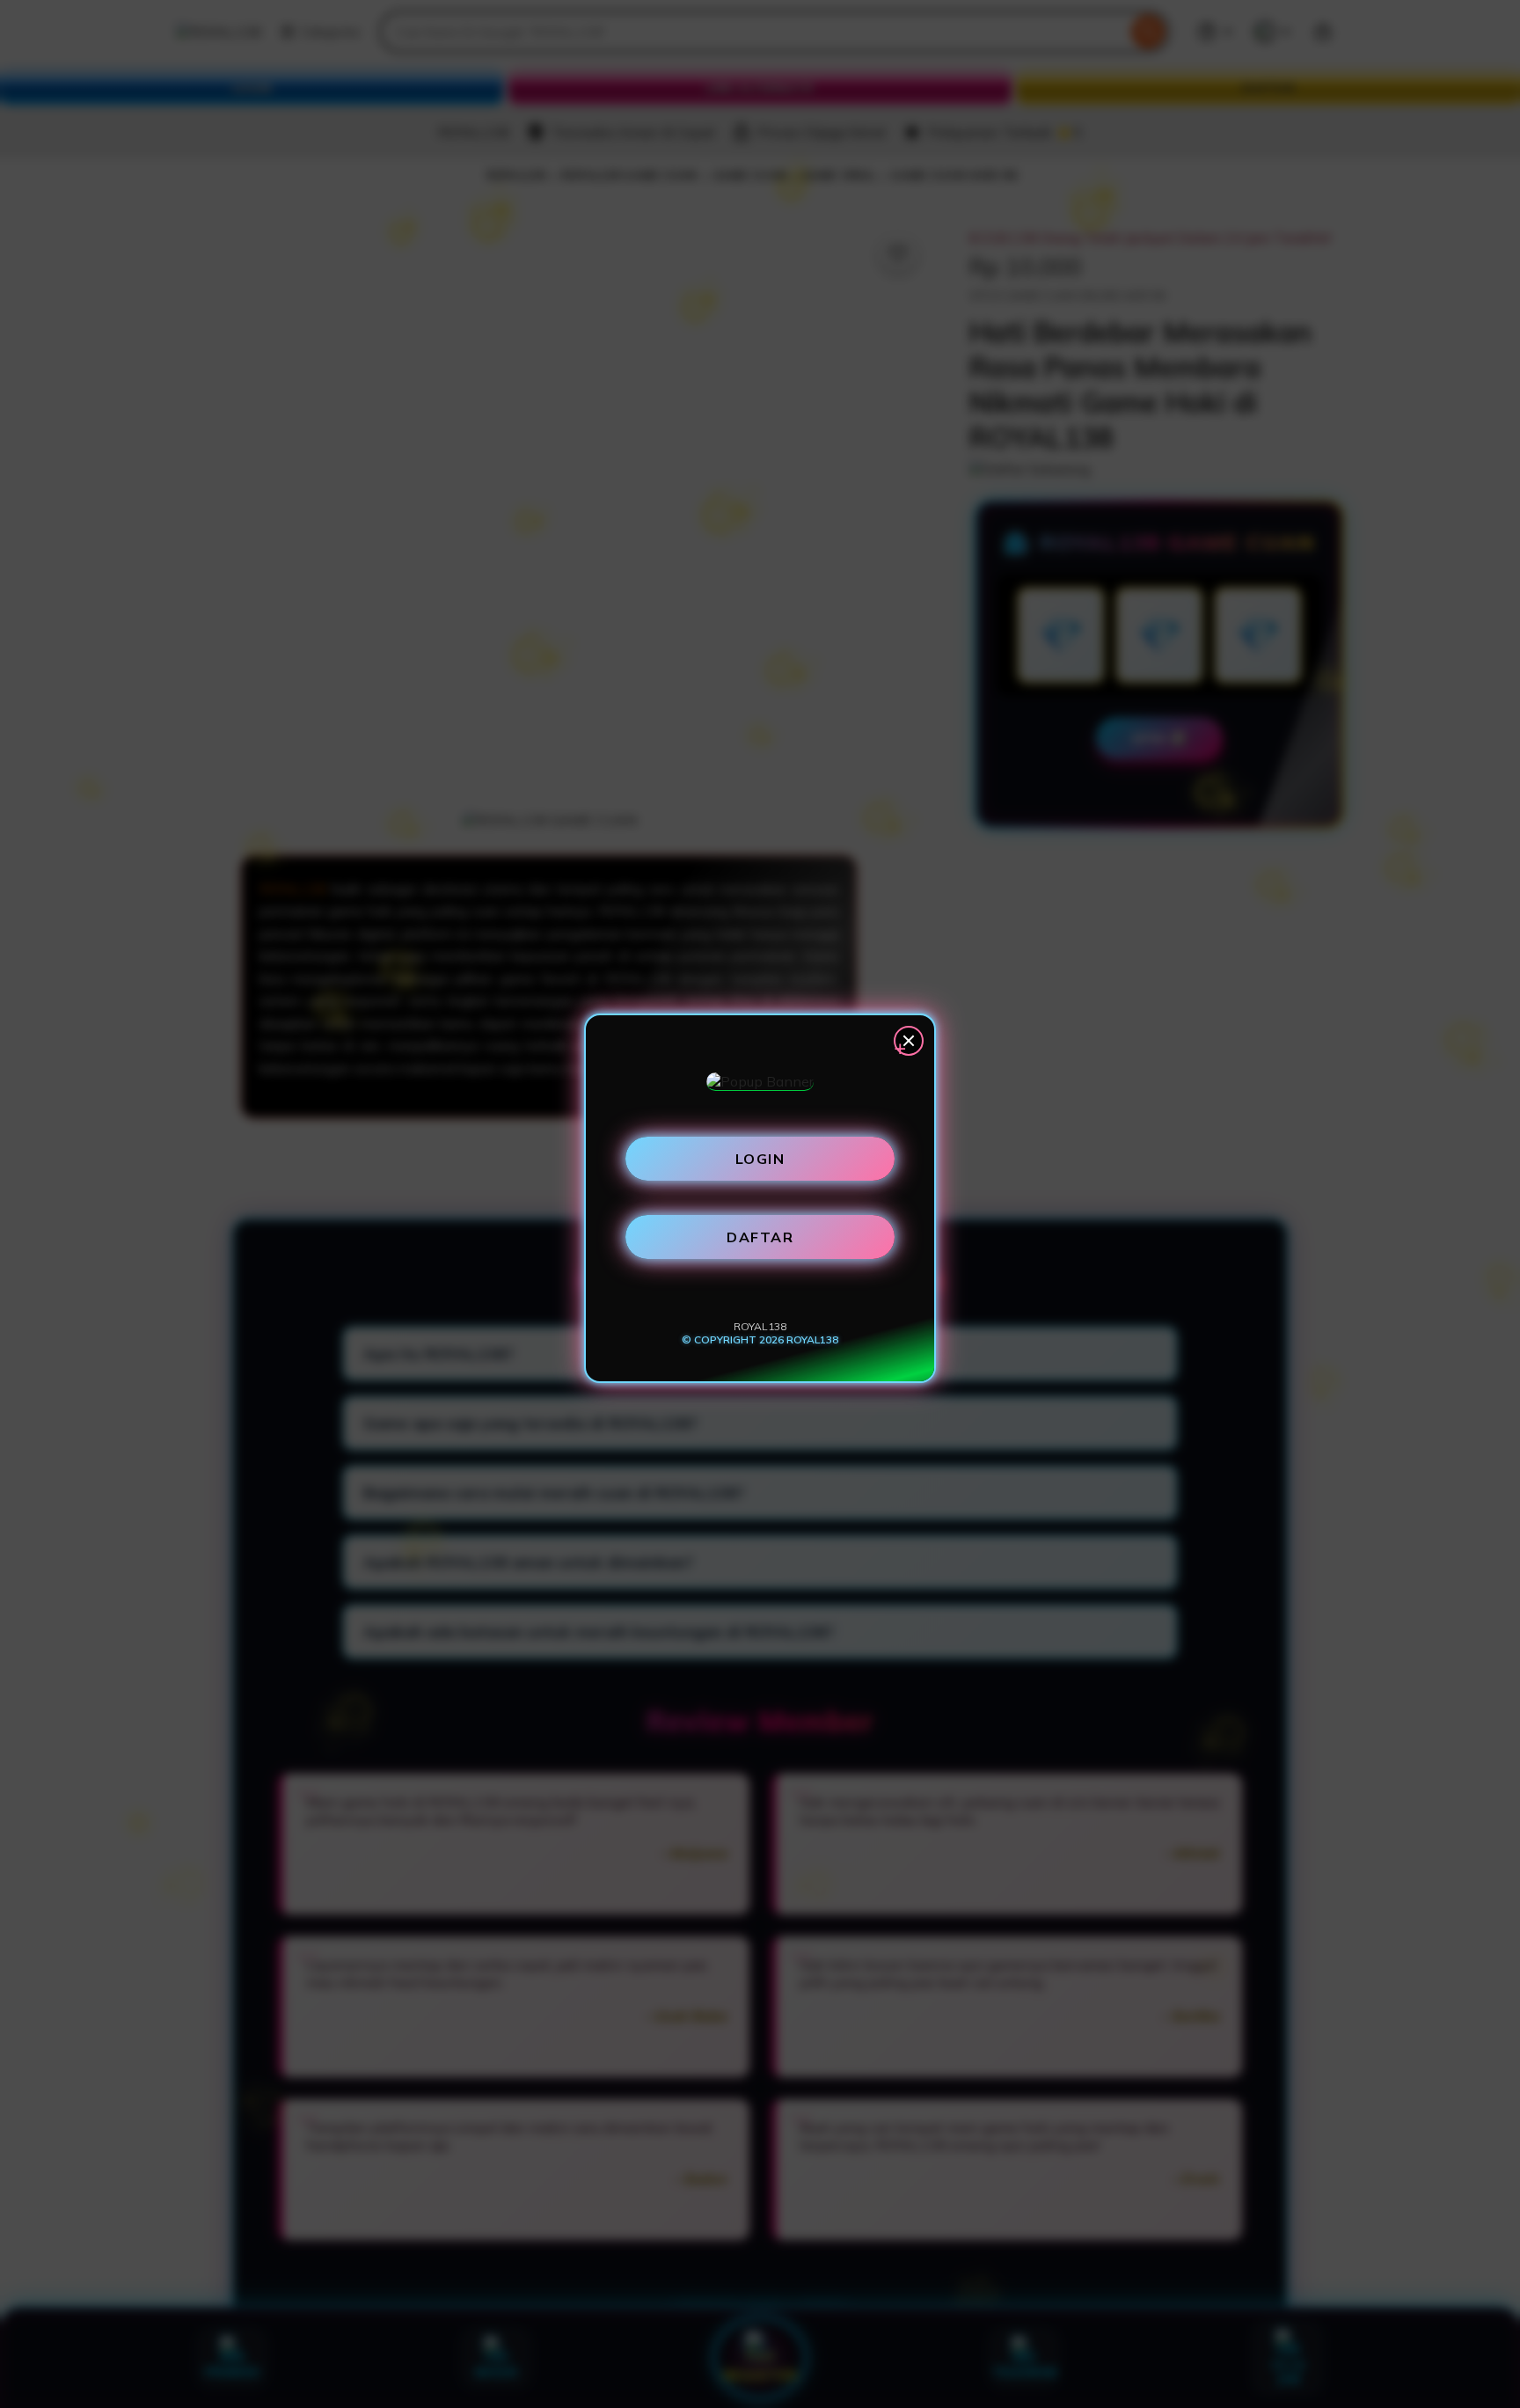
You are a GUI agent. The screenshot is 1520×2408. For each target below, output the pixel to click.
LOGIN (760, 1159)
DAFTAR (760, 1237)
